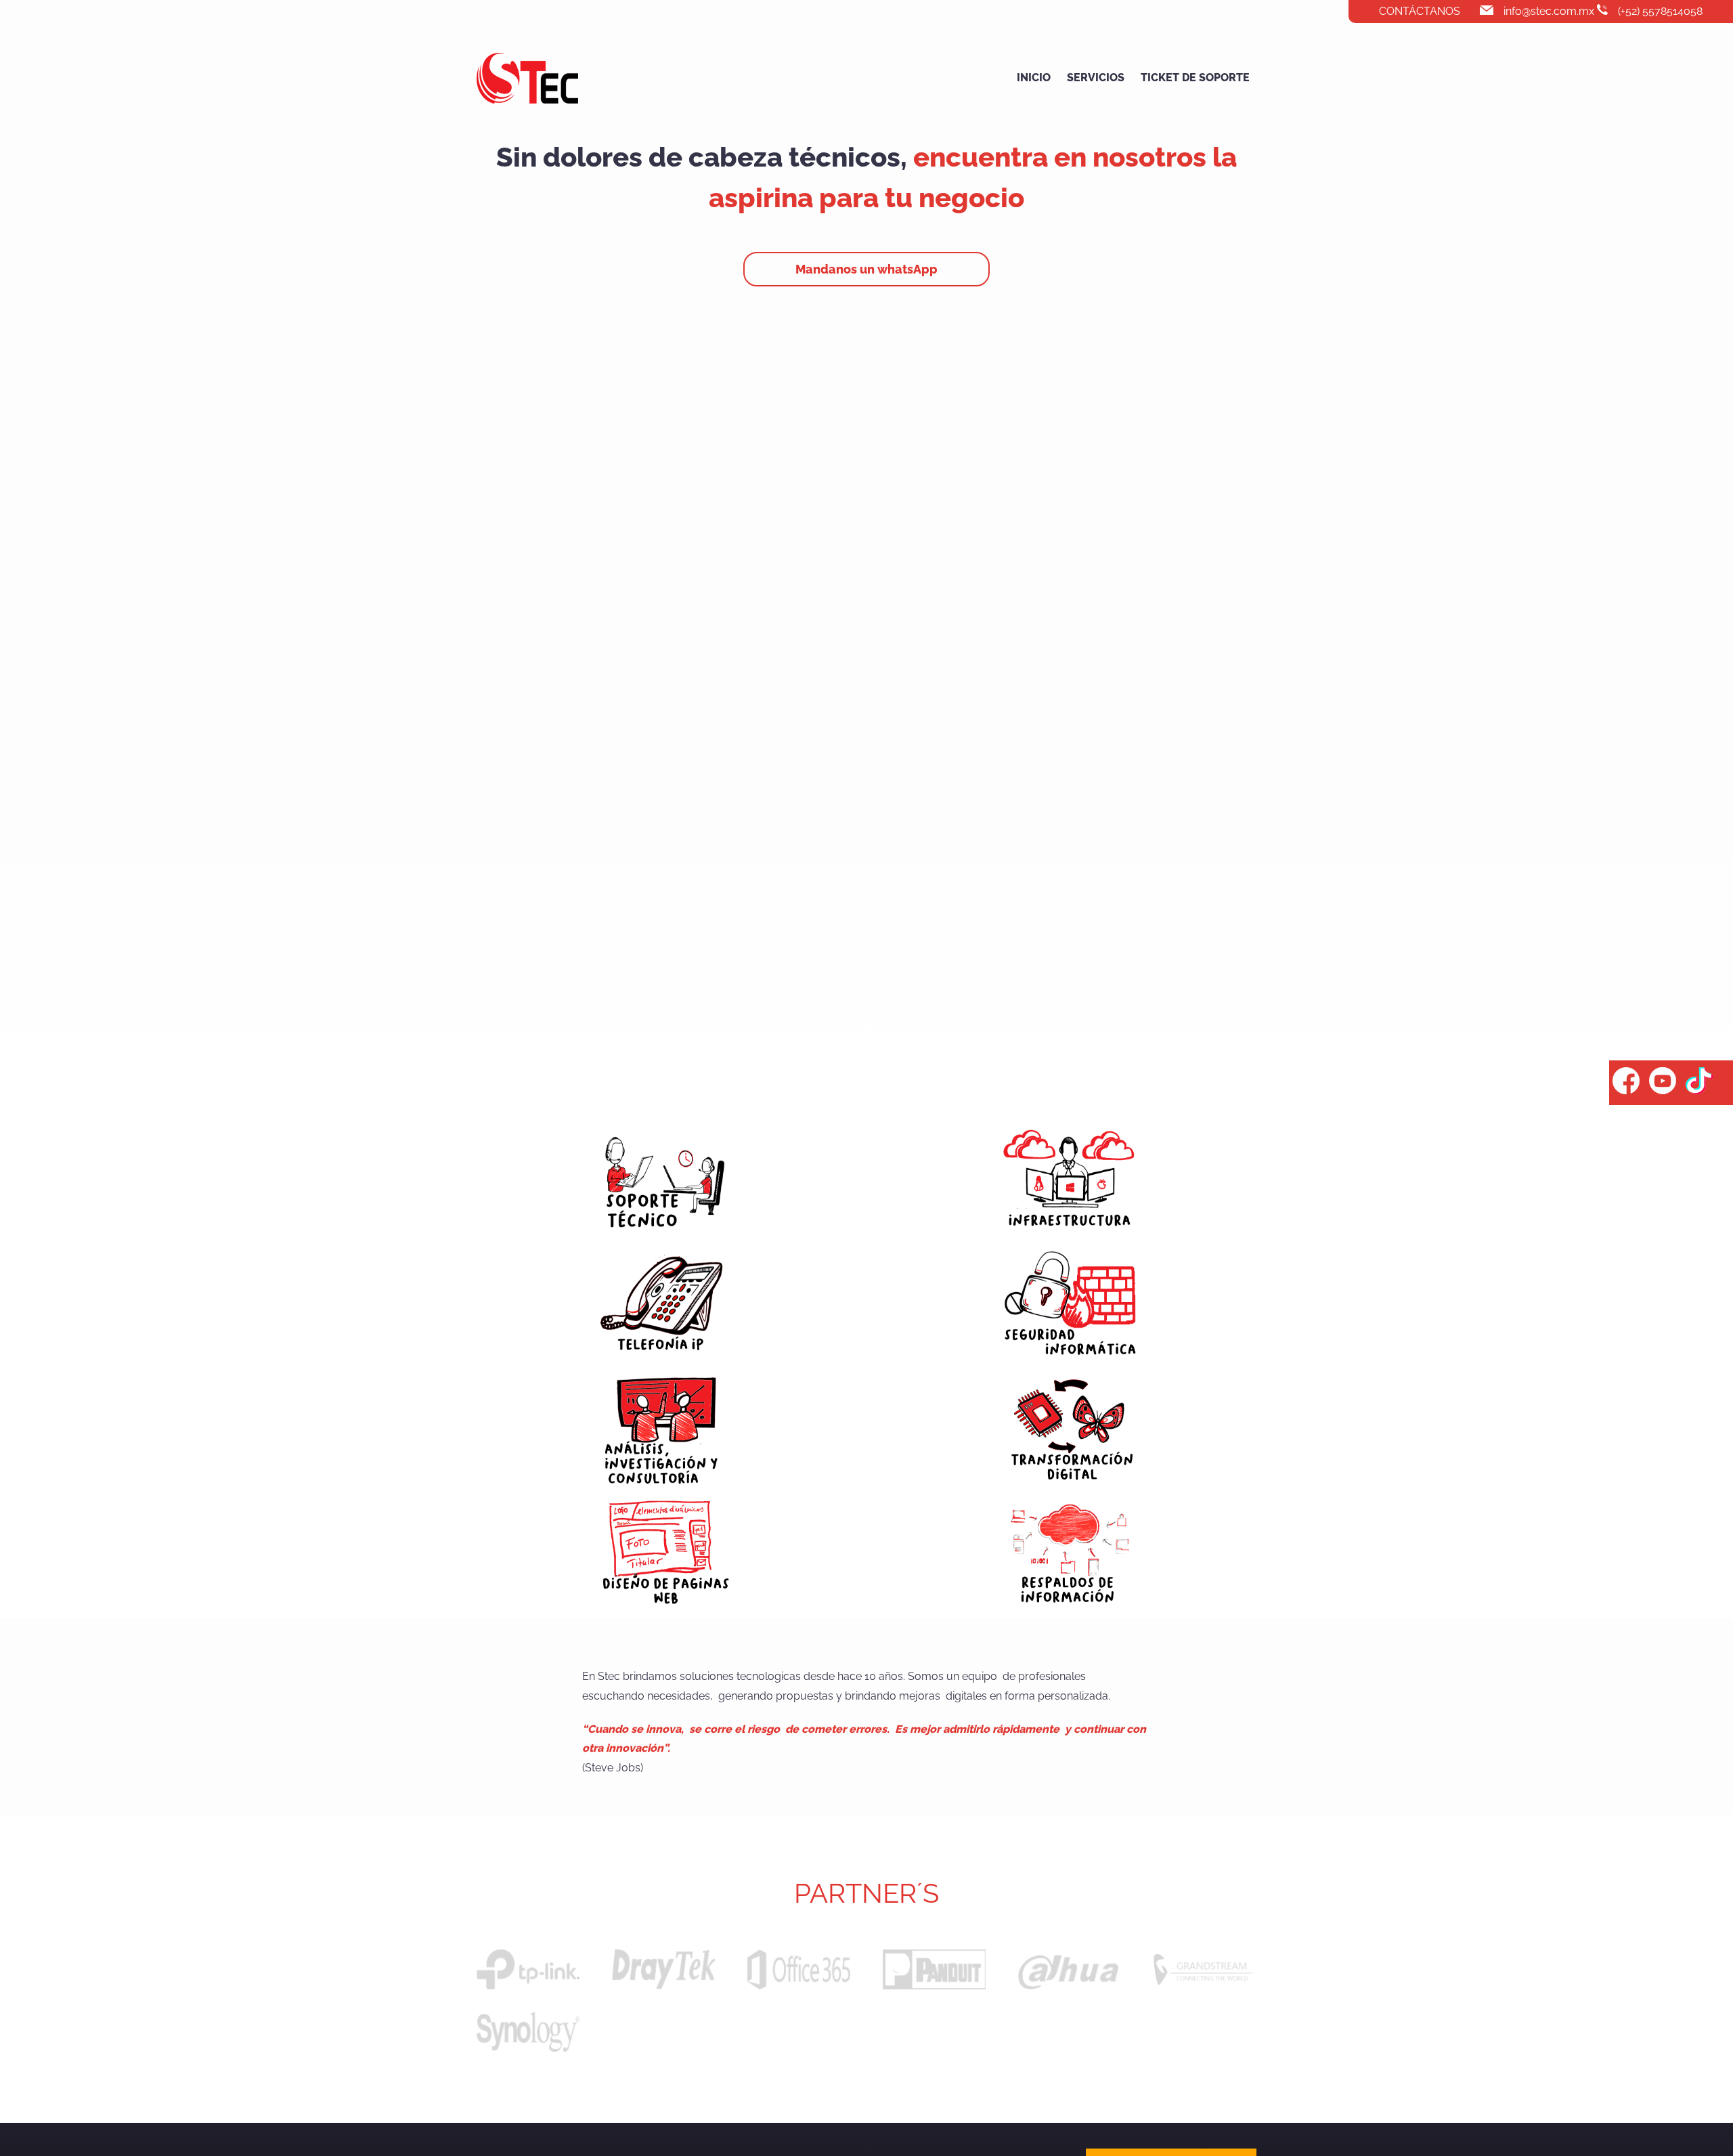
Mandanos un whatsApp (866, 269)
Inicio (1034, 78)
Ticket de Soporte (1195, 78)
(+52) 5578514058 (1660, 11)
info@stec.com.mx (1549, 11)
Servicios (1096, 78)
